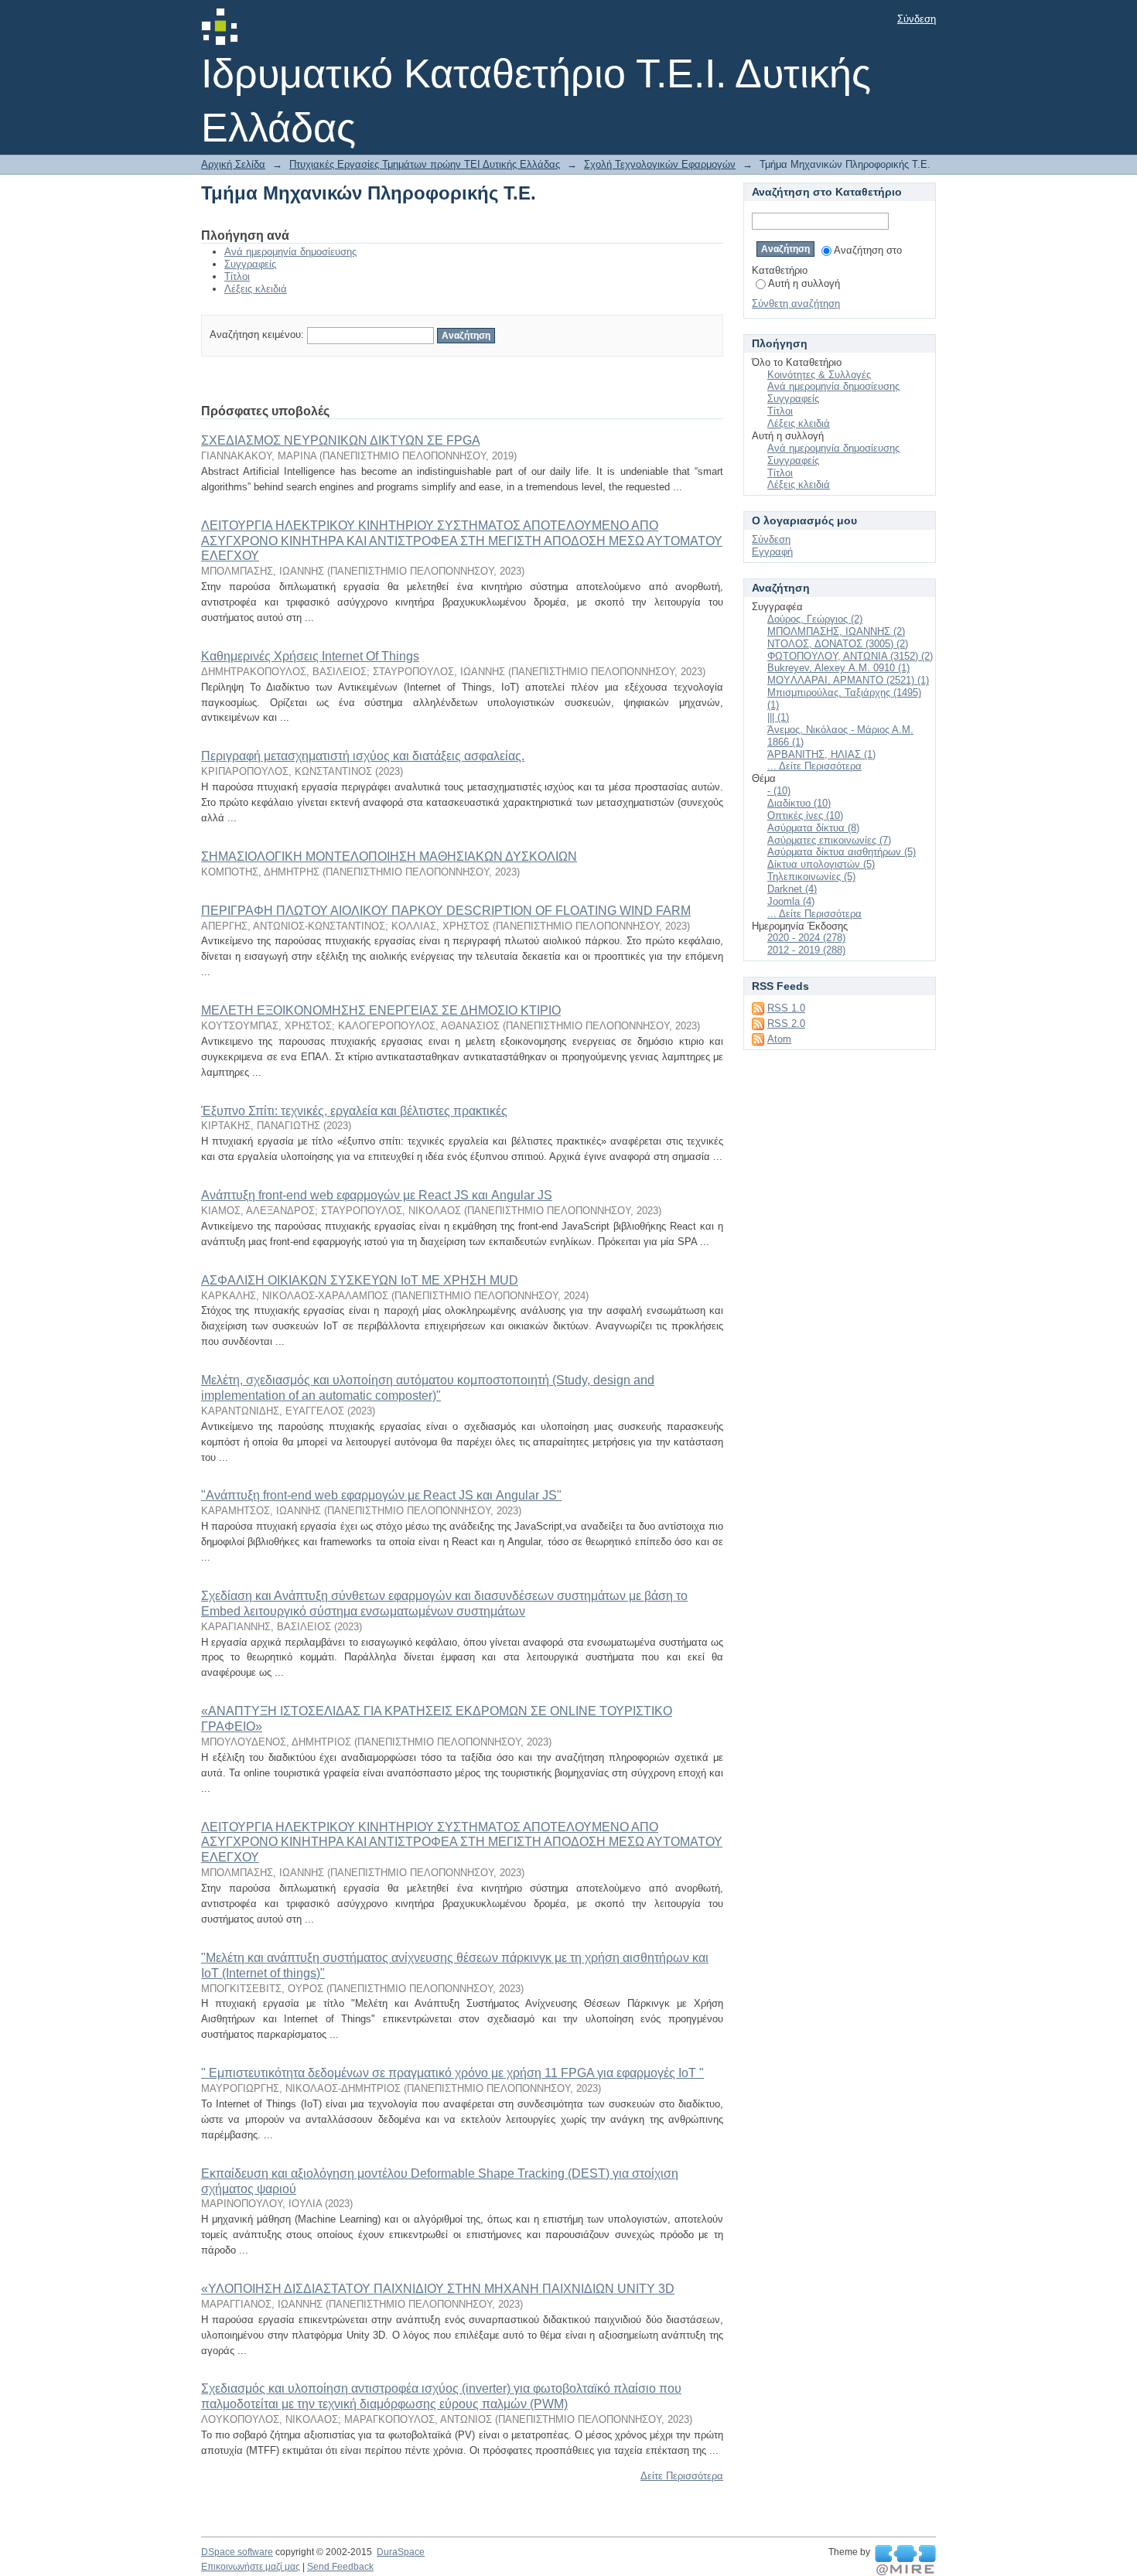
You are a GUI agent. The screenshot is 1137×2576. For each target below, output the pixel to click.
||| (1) (778, 717)
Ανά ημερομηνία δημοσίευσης (290, 252)
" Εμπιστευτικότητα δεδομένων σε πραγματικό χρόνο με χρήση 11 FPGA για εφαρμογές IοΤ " (452, 2073)
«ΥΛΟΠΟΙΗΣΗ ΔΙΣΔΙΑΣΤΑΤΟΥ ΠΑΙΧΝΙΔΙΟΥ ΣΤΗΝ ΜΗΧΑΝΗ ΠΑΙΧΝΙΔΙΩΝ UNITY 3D (438, 2289)
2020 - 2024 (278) (806, 938)
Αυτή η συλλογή (804, 283)
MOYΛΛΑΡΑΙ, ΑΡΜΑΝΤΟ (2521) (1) (848, 680)
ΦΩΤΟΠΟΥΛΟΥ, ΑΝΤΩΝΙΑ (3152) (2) (850, 656)
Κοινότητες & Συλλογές (819, 375)
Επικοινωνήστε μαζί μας (251, 2567)
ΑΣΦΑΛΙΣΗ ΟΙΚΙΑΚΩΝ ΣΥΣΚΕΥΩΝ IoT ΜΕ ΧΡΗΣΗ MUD (360, 1280)
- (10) (779, 791)
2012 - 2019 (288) (806, 950)
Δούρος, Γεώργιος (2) (815, 619)
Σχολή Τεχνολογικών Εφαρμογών (660, 164)
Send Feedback (340, 2567)
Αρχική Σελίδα (233, 164)
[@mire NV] (905, 2561)
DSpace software (237, 2552)
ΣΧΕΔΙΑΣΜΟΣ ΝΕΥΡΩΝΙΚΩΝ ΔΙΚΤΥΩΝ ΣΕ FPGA (340, 440)
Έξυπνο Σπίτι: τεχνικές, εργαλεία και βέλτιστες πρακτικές (354, 1111)
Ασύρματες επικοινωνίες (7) (829, 840)
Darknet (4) (792, 889)
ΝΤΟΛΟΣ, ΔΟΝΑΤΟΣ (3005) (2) (838, 644)
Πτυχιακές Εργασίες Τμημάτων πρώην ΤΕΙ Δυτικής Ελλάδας (425, 164)
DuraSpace (401, 2552)
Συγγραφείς (250, 264)
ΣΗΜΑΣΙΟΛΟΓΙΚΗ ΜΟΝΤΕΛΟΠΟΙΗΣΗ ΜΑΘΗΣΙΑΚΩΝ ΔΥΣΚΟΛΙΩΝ (389, 856)
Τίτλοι (237, 276)
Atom (779, 1039)
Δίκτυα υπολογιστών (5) (821, 864)
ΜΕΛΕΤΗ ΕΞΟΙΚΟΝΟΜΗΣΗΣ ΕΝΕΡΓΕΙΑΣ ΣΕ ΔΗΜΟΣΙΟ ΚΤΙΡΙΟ (381, 1010)
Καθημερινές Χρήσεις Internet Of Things (310, 656)
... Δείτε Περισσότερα (814, 766)
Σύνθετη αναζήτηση (796, 304)
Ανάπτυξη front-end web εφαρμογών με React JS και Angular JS (377, 1195)
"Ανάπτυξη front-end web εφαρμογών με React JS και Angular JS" (381, 1495)
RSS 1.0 (786, 1008)
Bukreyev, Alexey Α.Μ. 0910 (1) (838, 668)
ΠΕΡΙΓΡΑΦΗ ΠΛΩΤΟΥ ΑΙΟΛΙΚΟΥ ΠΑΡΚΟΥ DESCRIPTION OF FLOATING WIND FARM (446, 911)
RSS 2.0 (786, 1024)
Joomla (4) (791, 901)
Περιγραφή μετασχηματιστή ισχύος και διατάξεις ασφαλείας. (363, 756)
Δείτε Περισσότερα (682, 2476)
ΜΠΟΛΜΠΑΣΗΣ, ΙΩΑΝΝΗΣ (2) (836, 631)
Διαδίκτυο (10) (799, 803)
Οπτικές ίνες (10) (805, 815)
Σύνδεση (917, 19)
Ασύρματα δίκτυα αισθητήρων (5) (842, 852)
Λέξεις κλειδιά (256, 289)
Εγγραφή (772, 552)
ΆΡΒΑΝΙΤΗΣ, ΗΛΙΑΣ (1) (821, 754)
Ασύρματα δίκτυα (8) (813, 828)
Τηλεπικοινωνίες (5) (811, 877)
